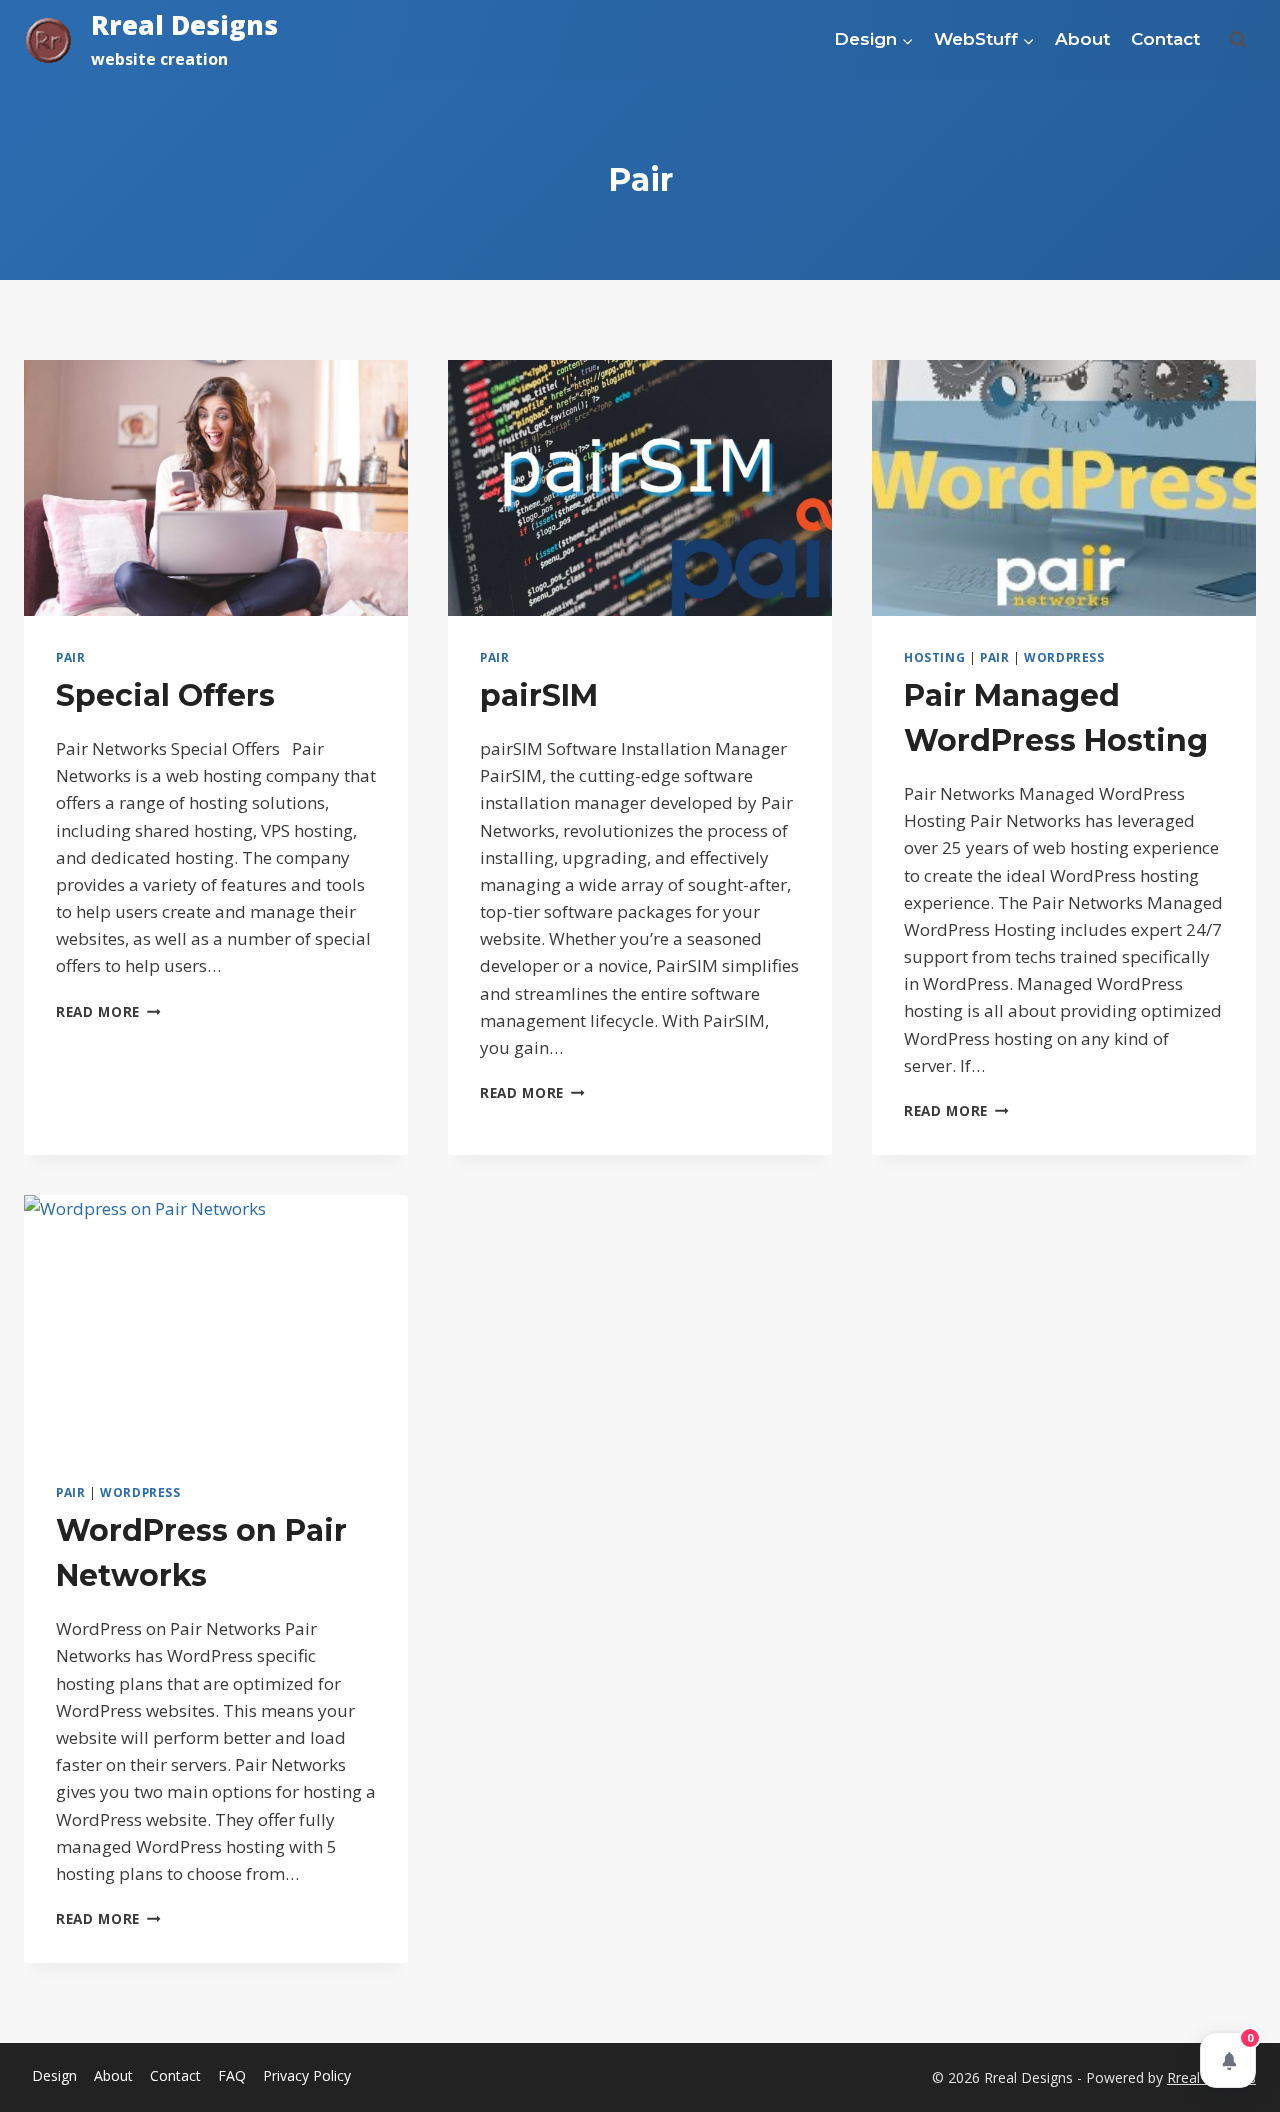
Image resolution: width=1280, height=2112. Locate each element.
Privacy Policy (307, 2075)
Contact (1165, 39)
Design (54, 2075)
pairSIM (539, 695)
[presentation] (216, 488)
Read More (108, 1011)
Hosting (934, 657)
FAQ (232, 2075)
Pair (70, 657)
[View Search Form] (1238, 40)
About (1082, 39)
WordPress (1064, 657)
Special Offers (165, 695)
